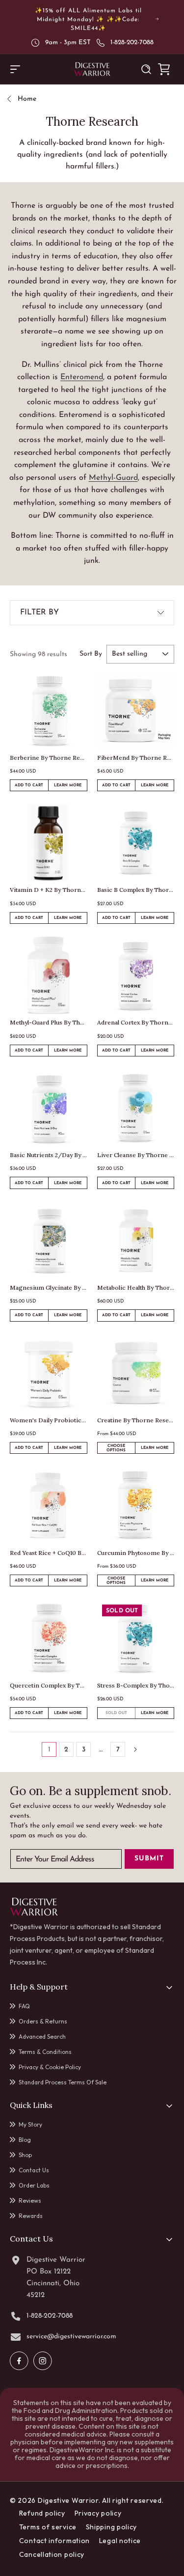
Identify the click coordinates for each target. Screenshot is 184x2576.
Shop (25, 2155)
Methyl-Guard (113, 478)
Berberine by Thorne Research (49, 758)
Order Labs (34, 2185)
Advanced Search (42, 2036)
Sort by (91, 654)
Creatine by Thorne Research (136, 1420)
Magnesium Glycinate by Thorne (49, 1288)
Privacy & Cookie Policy (50, 2067)
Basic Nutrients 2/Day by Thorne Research (49, 1155)
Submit (149, 1859)
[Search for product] (146, 69)
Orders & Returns (43, 2021)
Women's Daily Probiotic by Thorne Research (49, 1420)
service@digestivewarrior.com (71, 2337)
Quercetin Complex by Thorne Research (49, 1685)
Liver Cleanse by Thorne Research (136, 1155)
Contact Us (34, 2170)
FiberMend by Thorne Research (136, 758)
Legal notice (120, 2541)
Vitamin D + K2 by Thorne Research (49, 890)
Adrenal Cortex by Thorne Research (136, 1022)
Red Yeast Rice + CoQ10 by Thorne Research (49, 1553)
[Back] (13, 99)
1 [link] (49, 1750)
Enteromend (82, 377)
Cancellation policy (52, 2554)
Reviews (30, 2201)
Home (27, 99)
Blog (25, 2140)
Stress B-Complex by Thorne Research (136, 1685)
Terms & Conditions (45, 2052)
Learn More (70, 787)
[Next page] (135, 1749)
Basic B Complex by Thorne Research (136, 890)
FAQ (24, 2006)
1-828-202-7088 (132, 42)
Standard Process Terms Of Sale (63, 2082)
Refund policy (42, 2513)
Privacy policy (98, 2513)
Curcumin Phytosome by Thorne (136, 1553)
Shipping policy (112, 2527)
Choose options (116, 1448)
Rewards (31, 2216)
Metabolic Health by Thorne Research (136, 1288)
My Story (30, 2124)
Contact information (54, 2541)
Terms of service (48, 2527)
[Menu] (15, 69)
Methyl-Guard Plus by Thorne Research (49, 1022)
